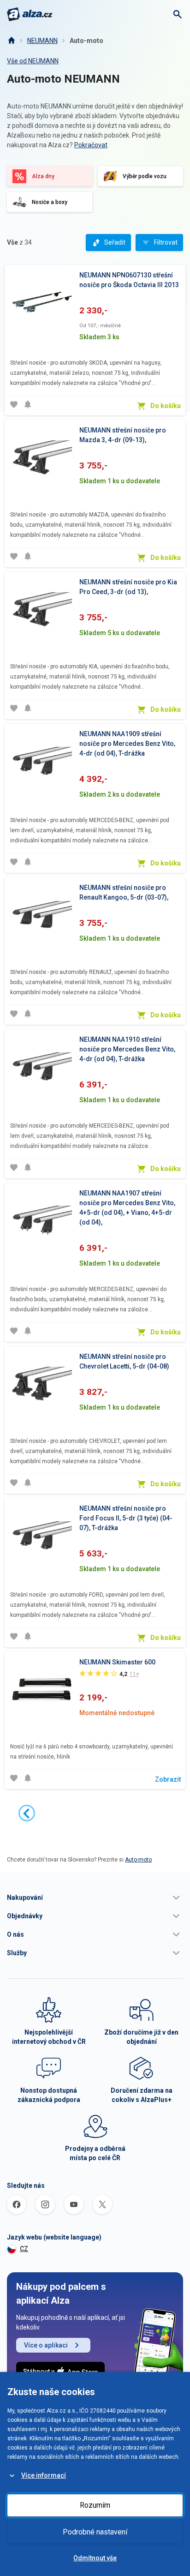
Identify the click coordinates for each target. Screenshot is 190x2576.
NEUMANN (42, 41)
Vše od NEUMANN (33, 61)
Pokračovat (91, 145)
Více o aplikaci (46, 2345)
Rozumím (95, 2505)
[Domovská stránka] (11, 41)
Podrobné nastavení (95, 2532)
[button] (95, 1897)
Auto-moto (86, 41)
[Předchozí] (27, 1813)
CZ (24, 2249)
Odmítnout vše (95, 2558)
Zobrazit (168, 1779)
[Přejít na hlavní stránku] (30, 14)
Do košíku (166, 406)
